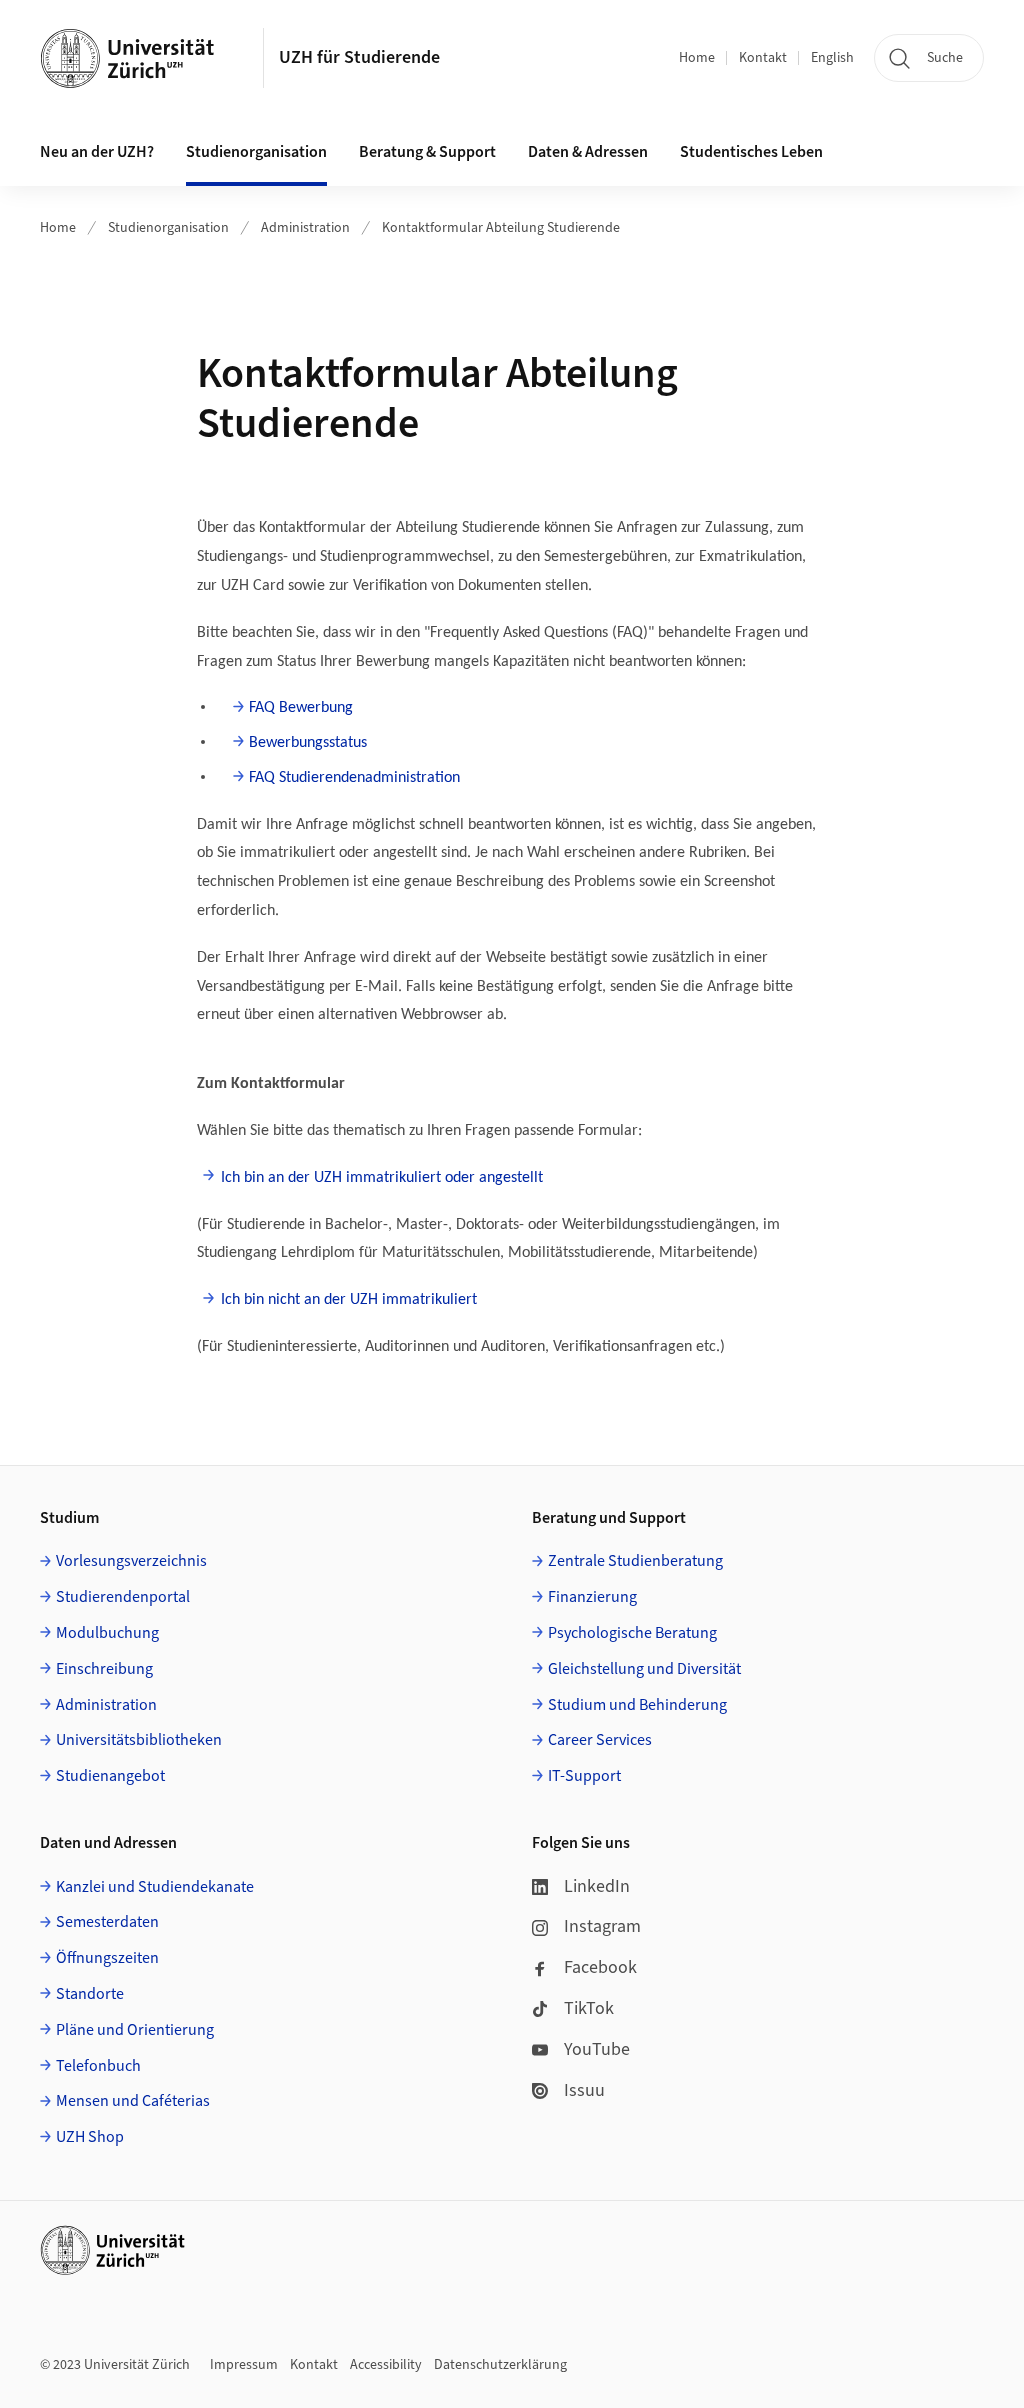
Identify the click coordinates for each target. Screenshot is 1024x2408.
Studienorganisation (168, 228)
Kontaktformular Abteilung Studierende (501, 228)
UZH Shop (90, 2137)
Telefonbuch (98, 2066)
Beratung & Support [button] (427, 152)
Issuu (584, 2090)
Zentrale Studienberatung (635, 1561)
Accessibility (386, 2365)
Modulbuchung (107, 1633)
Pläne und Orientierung (135, 2030)
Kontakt (763, 58)
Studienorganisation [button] (256, 152)
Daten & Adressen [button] (588, 152)
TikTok (589, 2008)
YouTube (597, 2049)
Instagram (602, 1926)
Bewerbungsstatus (308, 743)
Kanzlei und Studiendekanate (155, 1887)
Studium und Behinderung (637, 1705)
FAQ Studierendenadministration (354, 778)
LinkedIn (597, 1886)
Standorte (90, 1994)
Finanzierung (592, 1597)
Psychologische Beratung (632, 1633)
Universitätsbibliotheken (139, 1740)
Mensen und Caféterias (133, 2101)
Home (697, 58)
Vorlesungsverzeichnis (131, 1561)
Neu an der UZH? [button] (97, 152)
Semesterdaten (107, 1922)
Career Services (600, 1740)
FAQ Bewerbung (301, 708)
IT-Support (584, 1776)
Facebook (600, 1967)
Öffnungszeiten (107, 1958)
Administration (305, 228)
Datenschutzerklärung (500, 2365)
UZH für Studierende (359, 57)
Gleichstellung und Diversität (644, 1669)
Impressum (244, 2365)
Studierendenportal (123, 1597)
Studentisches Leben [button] (751, 152)
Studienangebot (110, 1776)
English (832, 58)
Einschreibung (104, 1669)
